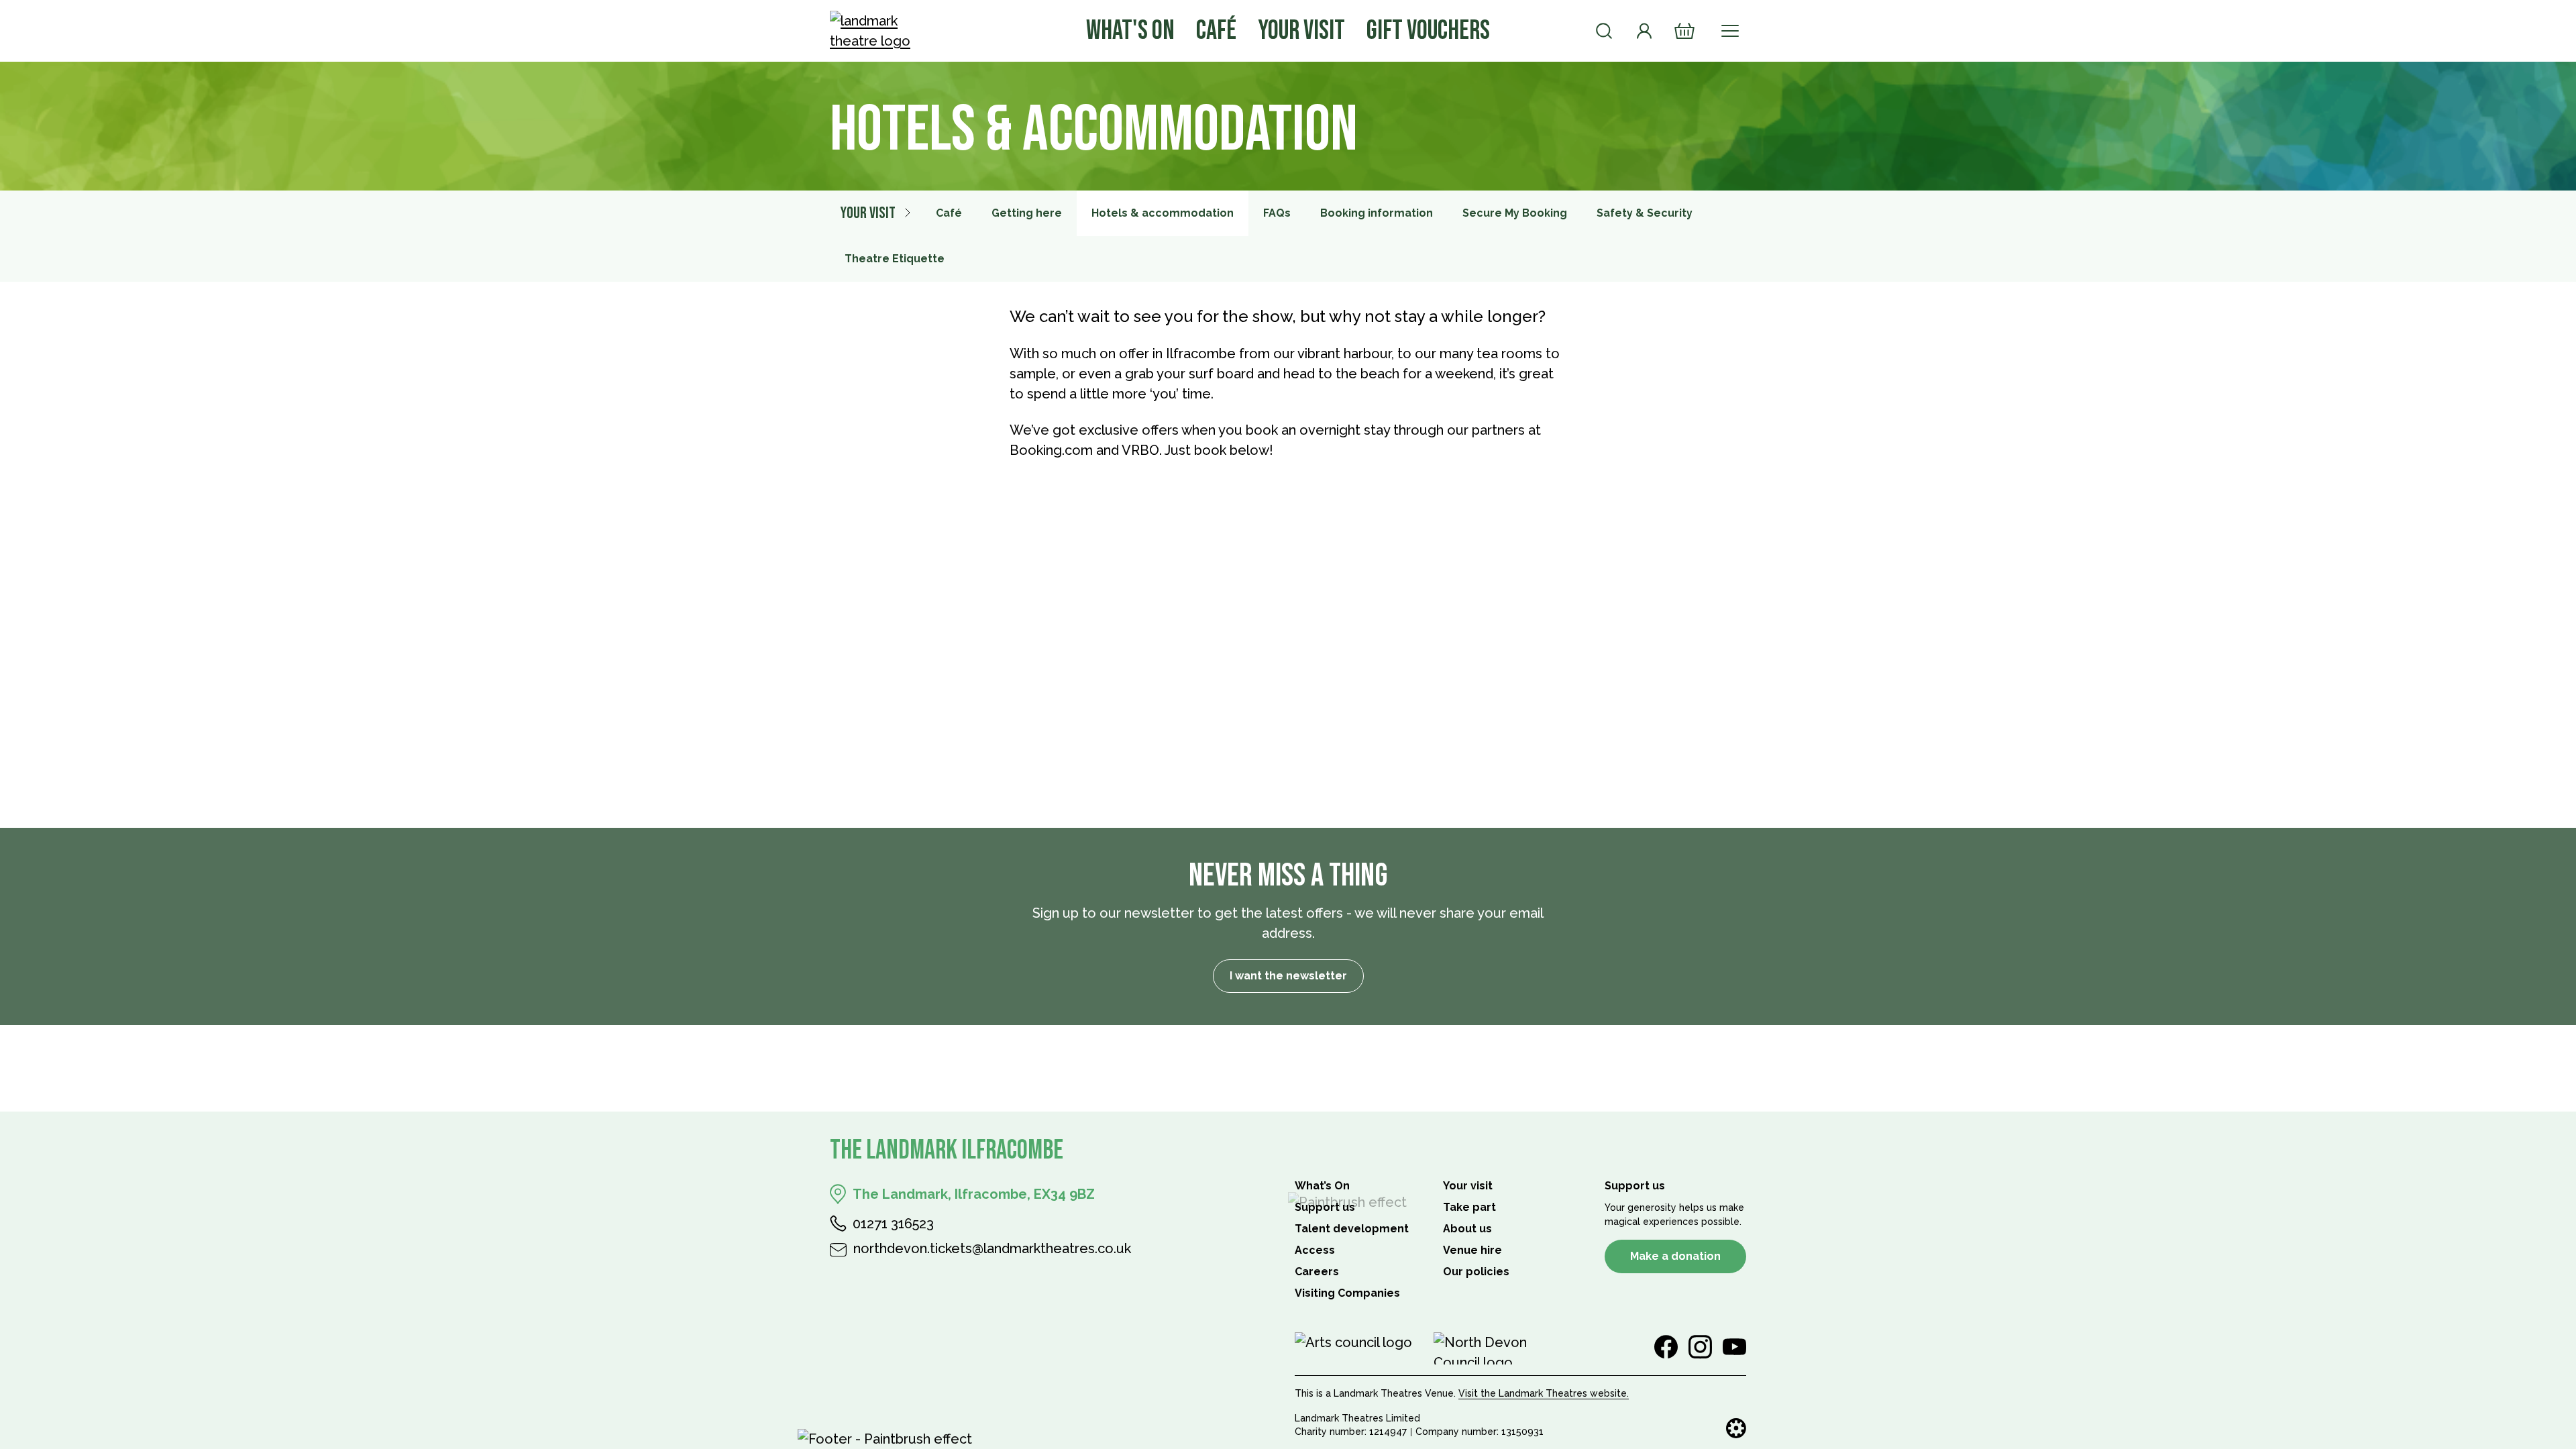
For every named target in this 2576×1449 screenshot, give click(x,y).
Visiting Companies (1347, 1293)
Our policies (1476, 1272)
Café (1216, 31)
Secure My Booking (1515, 213)
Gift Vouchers (1428, 31)
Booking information (1377, 213)
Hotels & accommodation (1163, 213)
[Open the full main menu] (1730, 31)
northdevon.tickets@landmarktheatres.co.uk (992, 1248)
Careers (1317, 1272)
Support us (1325, 1207)
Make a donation (1675, 1256)
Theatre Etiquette (895, 259)
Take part (1469, 1207)
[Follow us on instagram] (1700, 1347)
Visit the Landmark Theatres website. (1544, 1393)
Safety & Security (1645, 213)
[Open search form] (1604, 31)
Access (1315, 1250)
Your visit (1301, 31)
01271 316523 (893, 1224)
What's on (1130, 31)
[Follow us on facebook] (1666, 1347)
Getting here (1027, 213)
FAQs (1277, 213)
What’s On (1322, 1186)
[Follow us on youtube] (1734, 1347)
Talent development (1352, 1229)
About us (1467, 1229)
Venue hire (1472, 1250)
